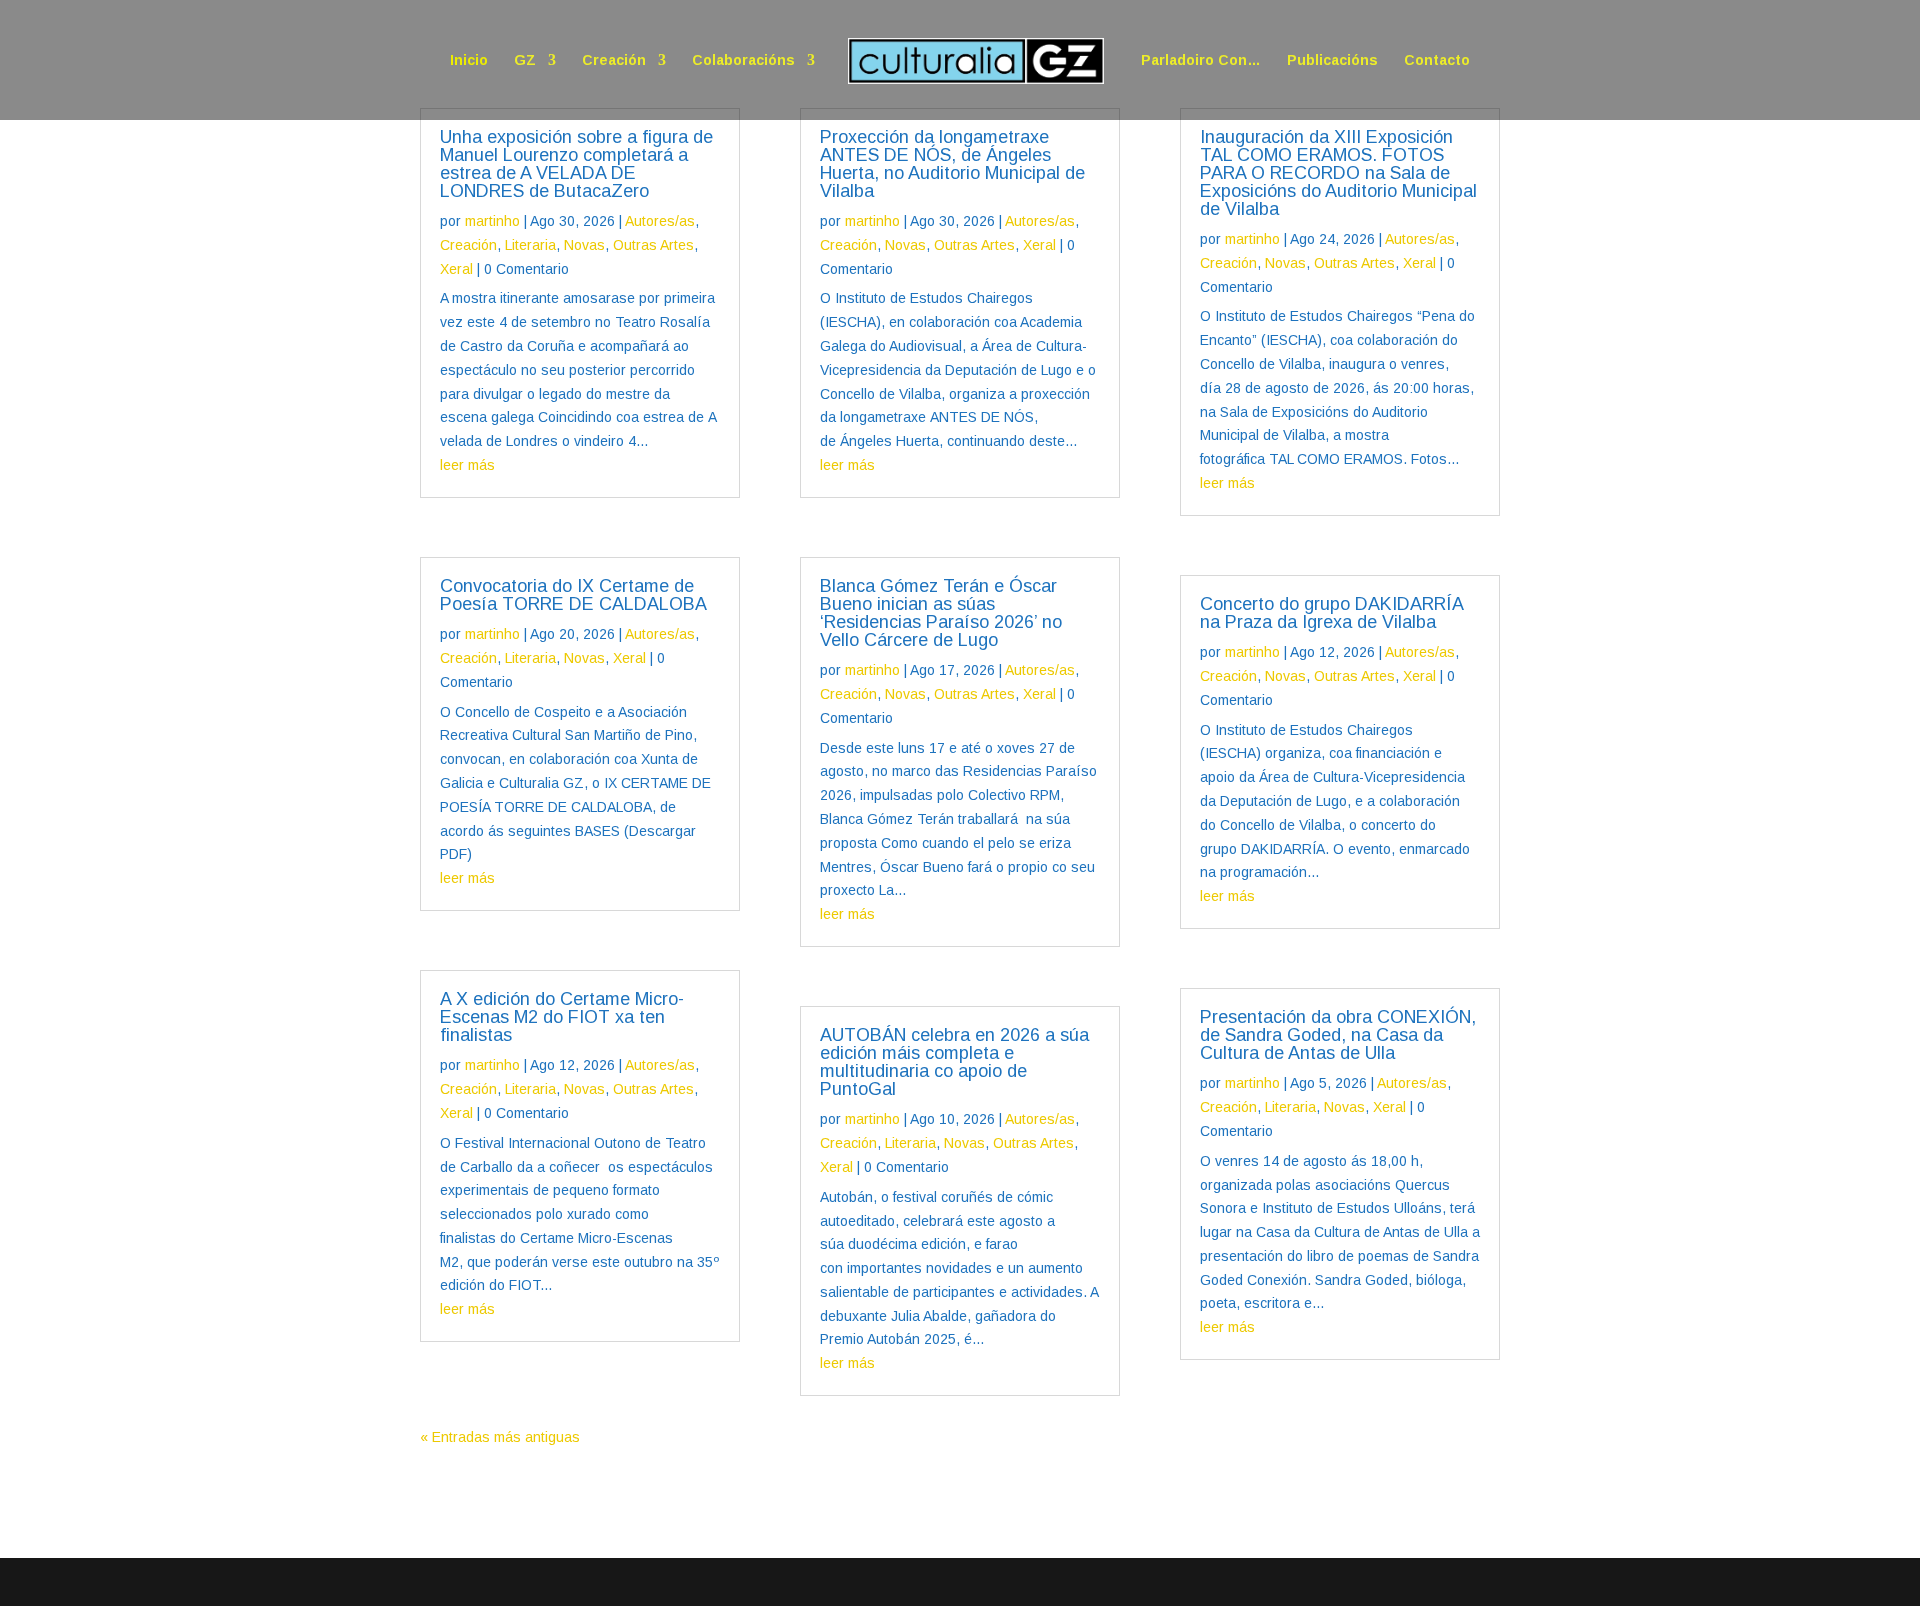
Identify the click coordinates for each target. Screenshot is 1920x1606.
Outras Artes (653, 245)
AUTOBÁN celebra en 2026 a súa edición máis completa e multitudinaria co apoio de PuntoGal (954, 1062)
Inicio (469, 60)
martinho (492, 221)
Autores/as (660, 221)
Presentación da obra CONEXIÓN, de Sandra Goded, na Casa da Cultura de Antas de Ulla (1338, 1035)
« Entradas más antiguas (500, 1437)
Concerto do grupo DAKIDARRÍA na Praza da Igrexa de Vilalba (1331, 613)
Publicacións (1332, 60)
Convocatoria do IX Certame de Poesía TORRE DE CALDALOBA (573, 595)
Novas (584, 245)
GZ (525, 60)
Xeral (456, 269)
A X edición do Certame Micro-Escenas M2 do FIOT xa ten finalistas (562, 1017)
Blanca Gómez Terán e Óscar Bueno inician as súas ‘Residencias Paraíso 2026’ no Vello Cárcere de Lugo (941, 613)
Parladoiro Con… (1201, 60)
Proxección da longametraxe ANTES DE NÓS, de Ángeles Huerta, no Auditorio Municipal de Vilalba (952, 164)
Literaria (530, 245)
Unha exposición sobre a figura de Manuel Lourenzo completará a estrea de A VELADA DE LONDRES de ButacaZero (576, 164)
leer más (467, 465)
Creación (614, 60)
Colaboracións (743, 60)
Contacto (1437, 60)
